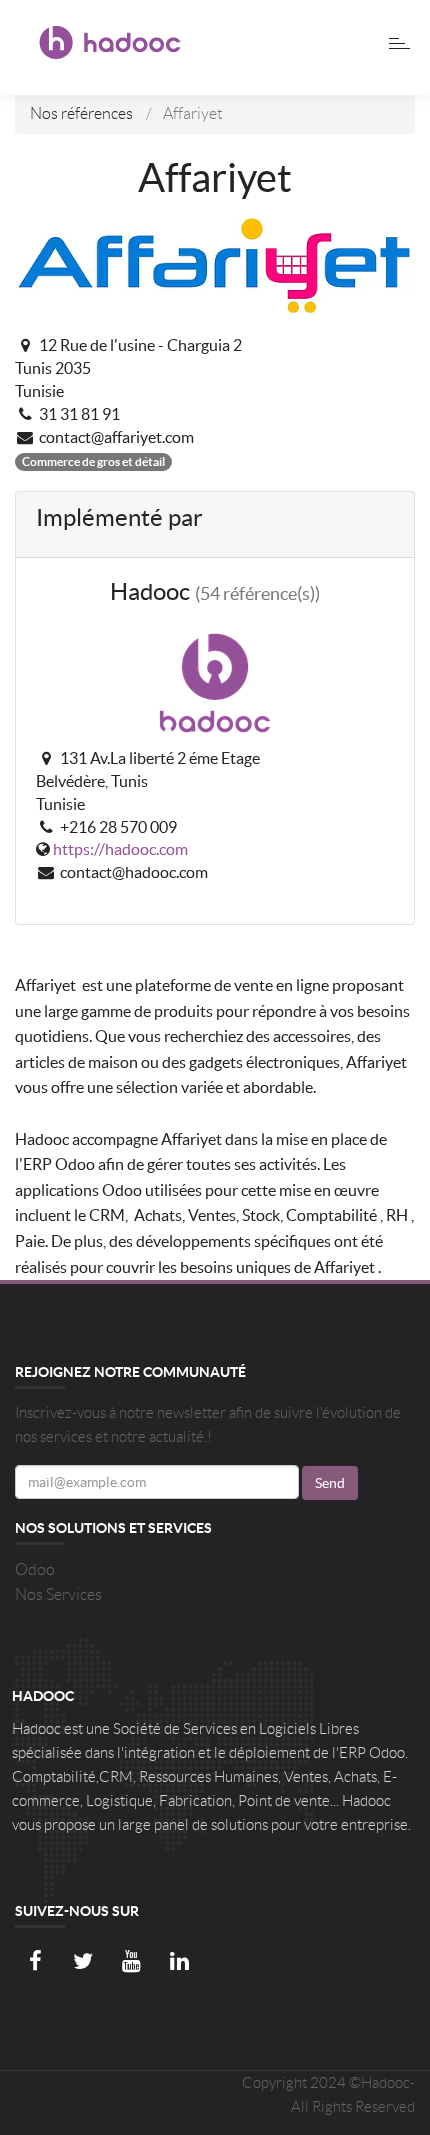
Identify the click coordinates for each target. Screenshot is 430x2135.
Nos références (81, 113)
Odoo (35, 1569)
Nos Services (58, 1594)
